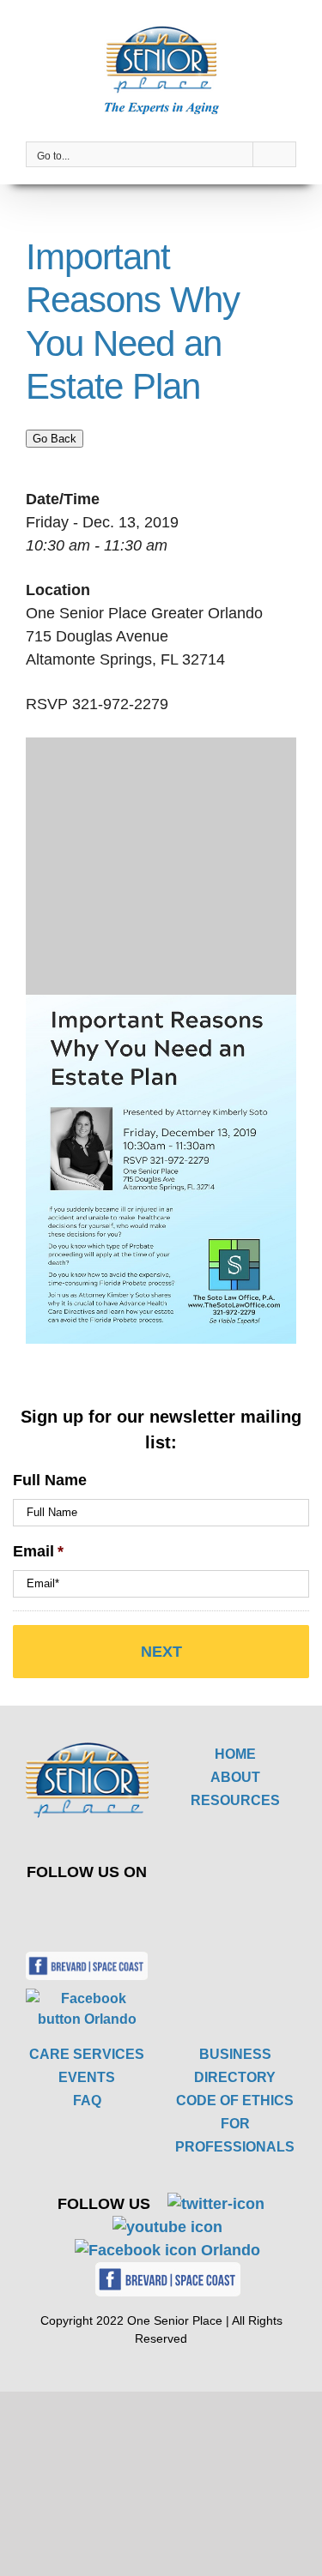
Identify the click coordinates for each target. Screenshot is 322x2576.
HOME (235, 1754)
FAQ (87, 2101)
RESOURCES (235, 1800)
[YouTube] (115, 1910)
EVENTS (87, 2077)
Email (38, 1551)
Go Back (55, 439)
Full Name (50, 1480)
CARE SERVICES (87, 2054)
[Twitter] (74, 1910)
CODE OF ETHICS (235, 2101)
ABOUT (235, 1777)
